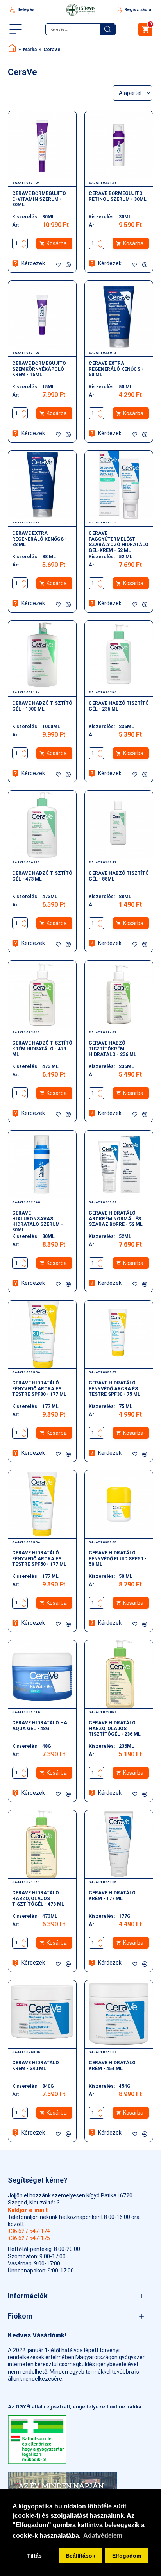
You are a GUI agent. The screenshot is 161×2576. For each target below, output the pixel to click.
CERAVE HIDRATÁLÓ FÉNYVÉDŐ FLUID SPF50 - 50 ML (117, 1559)
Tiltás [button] (34, 2556)
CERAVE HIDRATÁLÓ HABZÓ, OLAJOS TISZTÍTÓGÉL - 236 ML (115, 1728)
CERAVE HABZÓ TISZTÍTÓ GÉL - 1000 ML (42, 706)
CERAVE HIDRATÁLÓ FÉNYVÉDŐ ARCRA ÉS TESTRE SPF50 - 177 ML (39, 1559)
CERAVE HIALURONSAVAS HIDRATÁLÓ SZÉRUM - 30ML (38, 1221)
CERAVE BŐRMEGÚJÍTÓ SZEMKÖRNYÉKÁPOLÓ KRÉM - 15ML (39, 369)
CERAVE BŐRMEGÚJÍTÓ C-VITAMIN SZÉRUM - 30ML (39, 199)
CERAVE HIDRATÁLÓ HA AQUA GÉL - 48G (40, 1726)
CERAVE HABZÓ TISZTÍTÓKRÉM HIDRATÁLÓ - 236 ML (113, 1049)
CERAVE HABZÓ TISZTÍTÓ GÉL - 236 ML (119, 706)
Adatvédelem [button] (103, 2536)
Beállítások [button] (80, 2556)
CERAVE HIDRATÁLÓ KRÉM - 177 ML (112, 1895)
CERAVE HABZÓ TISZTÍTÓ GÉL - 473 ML (42, 876)
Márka (30, 50)
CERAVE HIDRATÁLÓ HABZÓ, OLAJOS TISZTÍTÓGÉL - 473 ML (38, 1898)
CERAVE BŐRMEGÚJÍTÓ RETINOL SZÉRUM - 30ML (118, 196)
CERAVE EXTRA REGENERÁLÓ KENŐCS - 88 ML (39, 539)
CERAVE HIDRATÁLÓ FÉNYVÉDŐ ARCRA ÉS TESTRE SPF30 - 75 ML (114, 1389)
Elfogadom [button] (127, 2556)
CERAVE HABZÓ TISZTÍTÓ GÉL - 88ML (119, 876)
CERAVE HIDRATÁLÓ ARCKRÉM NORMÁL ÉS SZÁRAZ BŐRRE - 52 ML (116, 1219)
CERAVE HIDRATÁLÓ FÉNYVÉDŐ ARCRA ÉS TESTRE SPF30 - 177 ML (39, 1389)
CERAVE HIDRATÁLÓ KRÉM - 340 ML (36, 2065)
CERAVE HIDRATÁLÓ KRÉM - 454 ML (112, 2065)
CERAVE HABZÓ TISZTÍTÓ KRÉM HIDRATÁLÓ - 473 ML (42, 1049)
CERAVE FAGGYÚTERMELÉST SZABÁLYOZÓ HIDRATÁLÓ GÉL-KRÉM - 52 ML (119, 542)
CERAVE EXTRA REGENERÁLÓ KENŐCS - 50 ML (116, 369)
